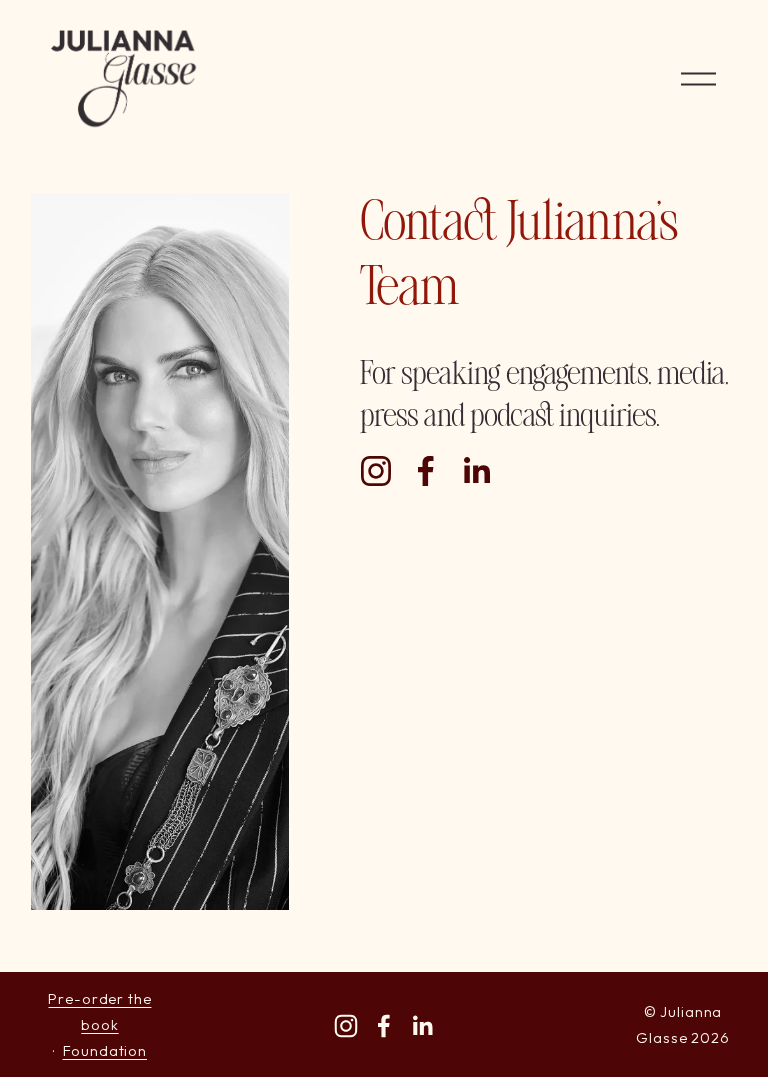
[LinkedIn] (476, 471)
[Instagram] (376, 471)
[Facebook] (426, 471)
